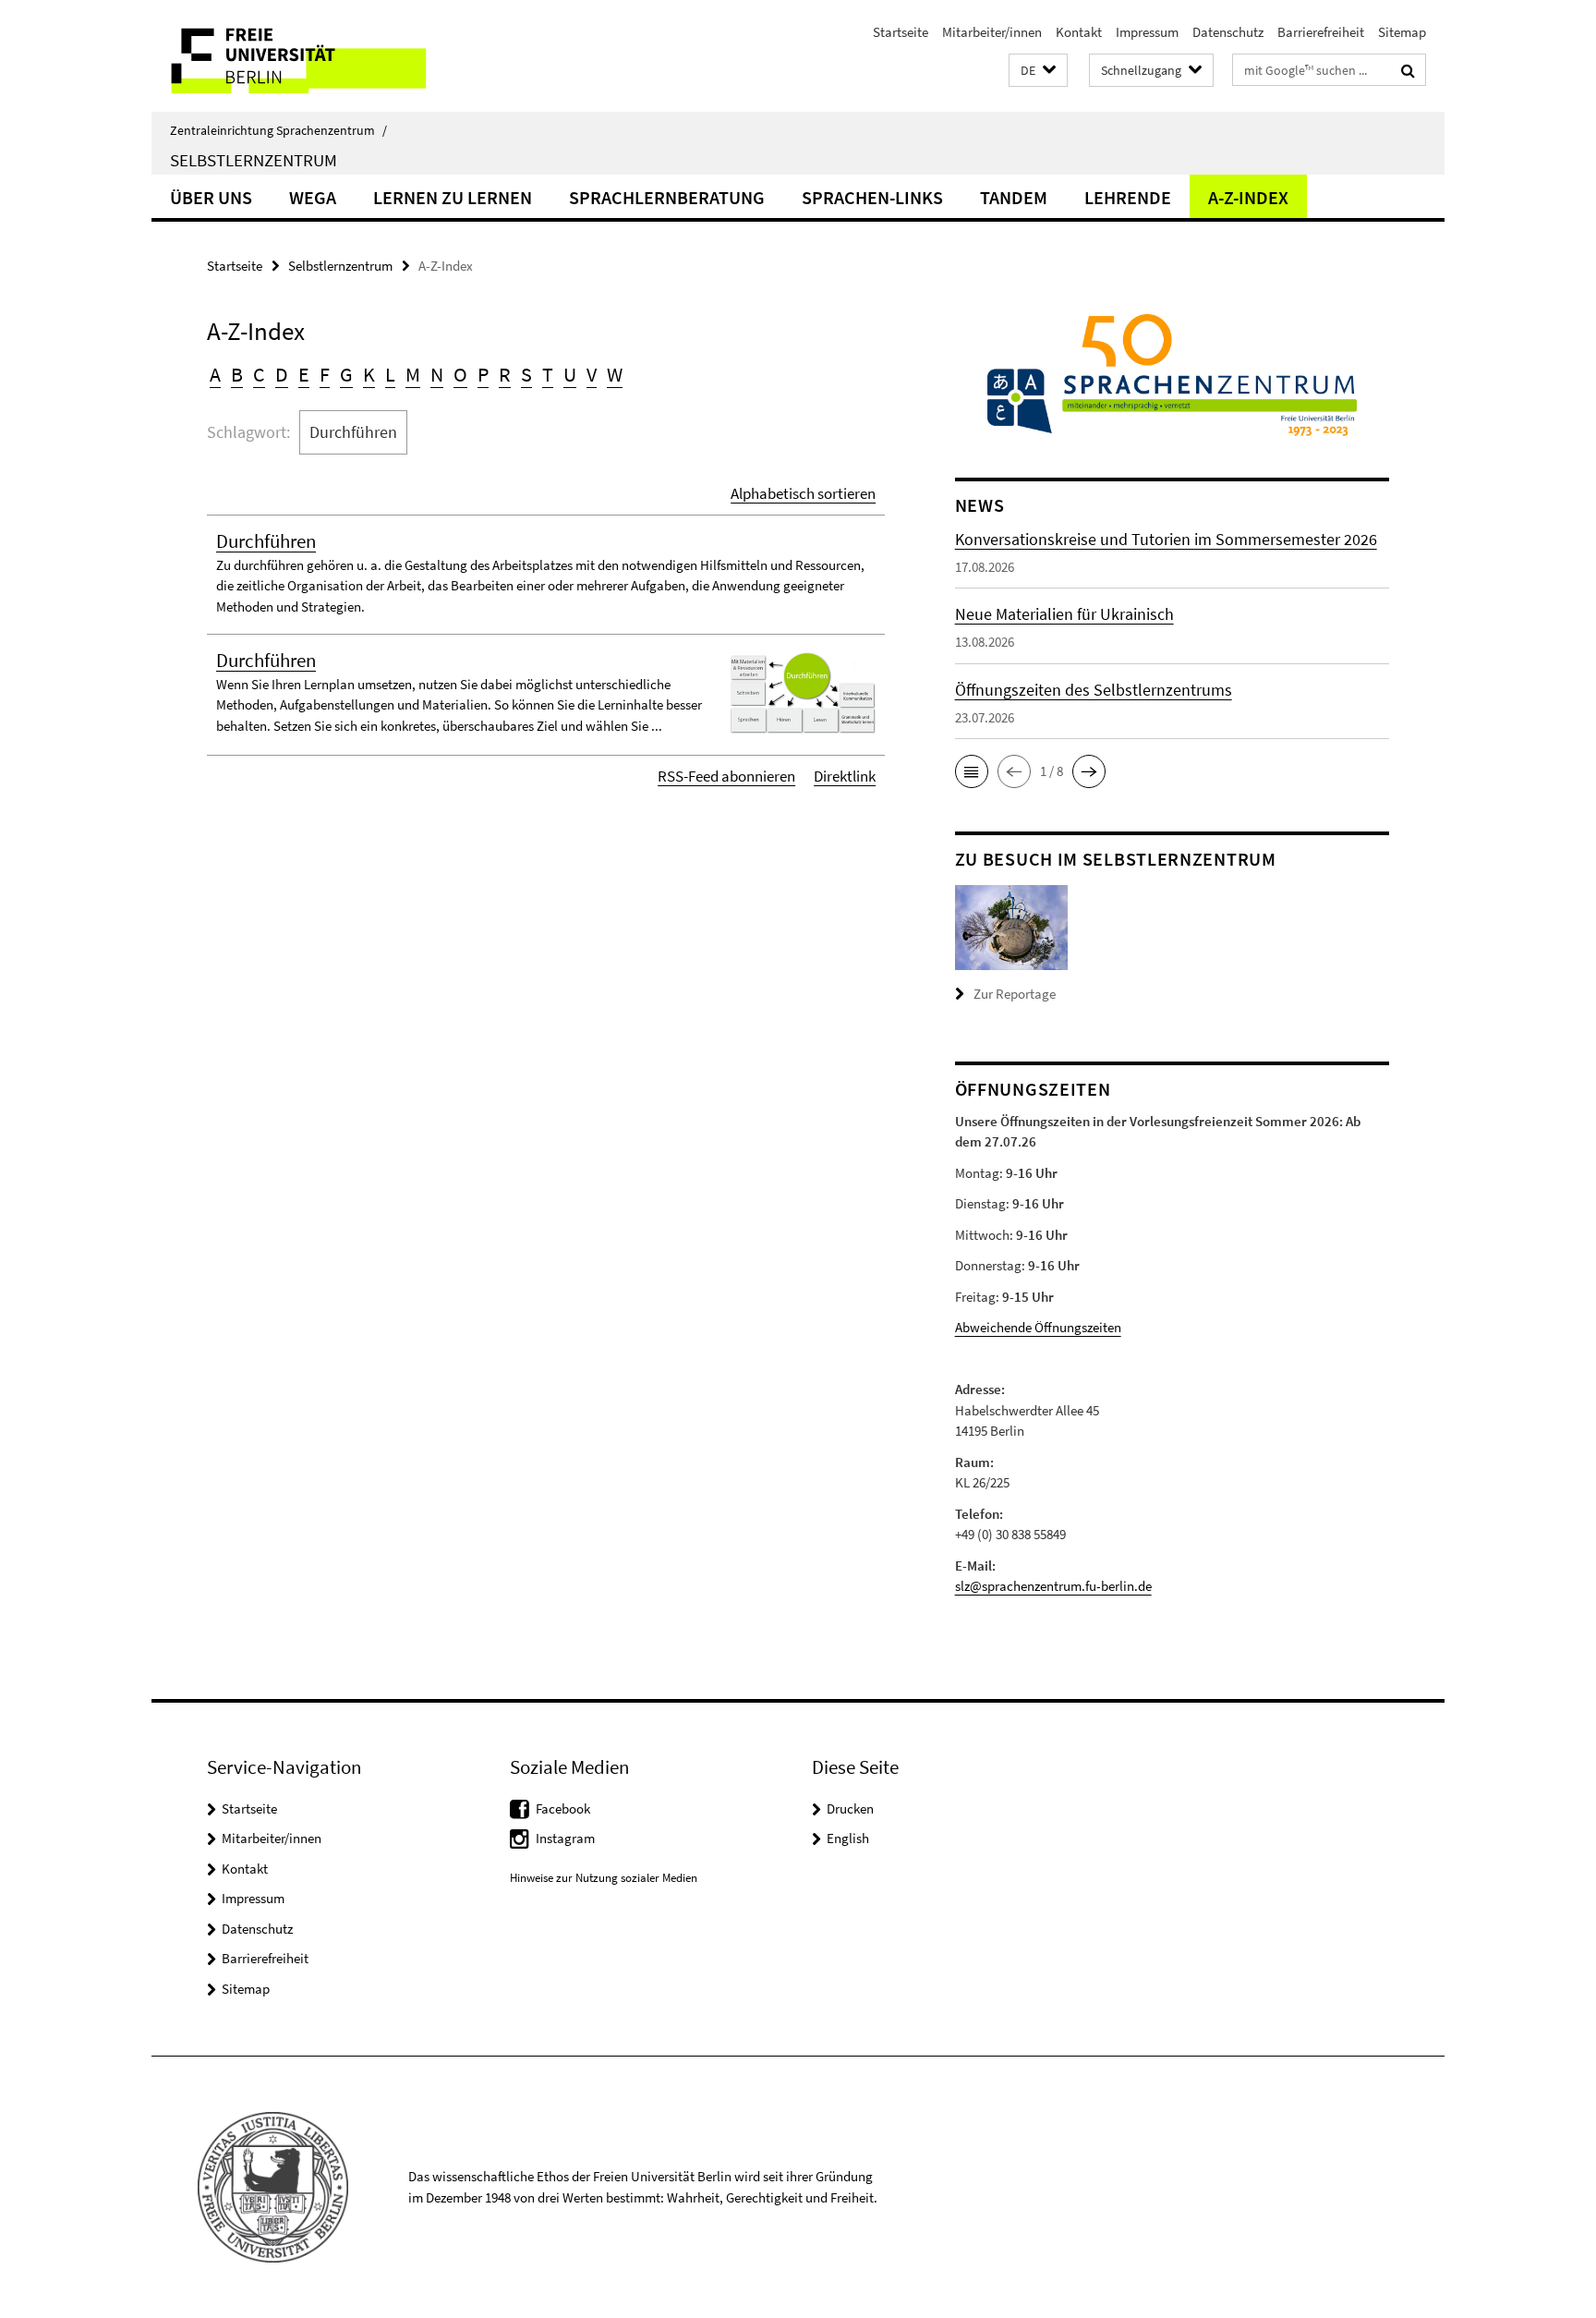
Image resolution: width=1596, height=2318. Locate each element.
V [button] (592, 374)
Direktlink (845, 776)
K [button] (369, 374)
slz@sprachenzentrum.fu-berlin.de (1053, 1586)
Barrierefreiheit (1321, 32)
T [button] (548, 374)
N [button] (437, 374)
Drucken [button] (850, 1808)
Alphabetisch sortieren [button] (803, 493)
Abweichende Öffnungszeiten (1038, 1327)
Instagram (565, 1838)
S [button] (526, 374)
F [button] (325, 374)
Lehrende (1128, 197)
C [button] (259, 374)
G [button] (346, 374)
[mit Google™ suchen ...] (1408, 70)
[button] (1038, 71)
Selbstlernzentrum (254, 160)
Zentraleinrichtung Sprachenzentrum (278, 130)
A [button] (215, 374)
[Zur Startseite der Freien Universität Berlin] (306, 56)
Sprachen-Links (872, 197)
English (848, 1838)
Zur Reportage (1015, 994)
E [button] (304, 374)
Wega (313, 197)
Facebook (563, 1808)
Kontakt (1079, 32)
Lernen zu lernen (453, 197)
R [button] (505, 374)
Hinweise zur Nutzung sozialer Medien (604, 1878)
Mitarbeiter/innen (992, 32)
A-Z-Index (1248, 197)
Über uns (211, 197)
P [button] (483, 374)
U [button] (570, 374)
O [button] (460, 374)
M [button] (413, 374)
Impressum (1147, 32)
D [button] (282, 374)
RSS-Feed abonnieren (726, 776)
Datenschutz (1228, 32)
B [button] (237, 374)
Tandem (1014, 197)
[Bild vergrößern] (1011, 926)
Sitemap (1402, 32)
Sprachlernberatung (667, 197)
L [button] (390, 374)
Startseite (901, 32)
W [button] (615, 374)
